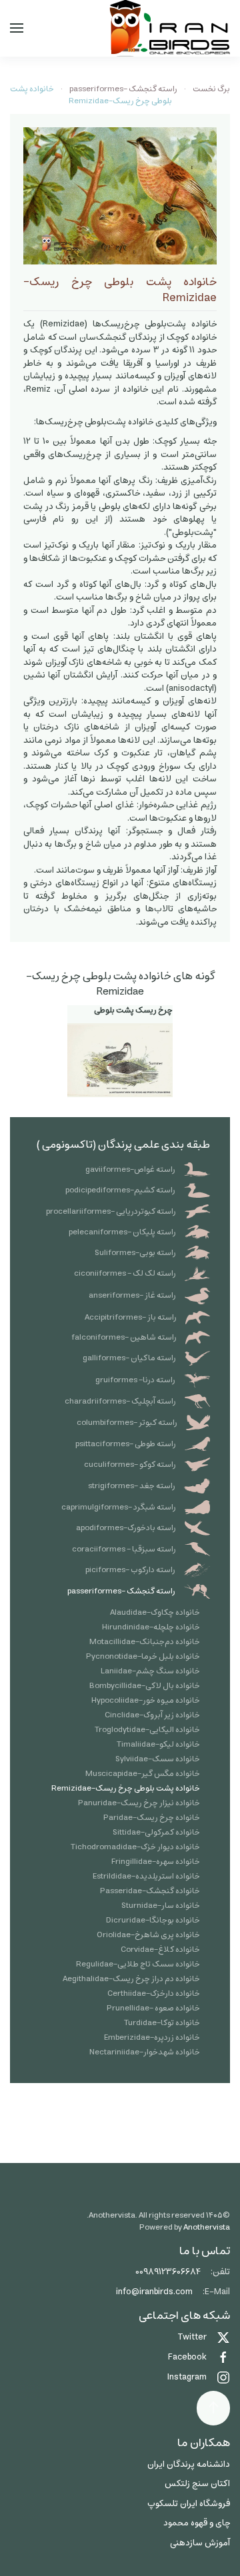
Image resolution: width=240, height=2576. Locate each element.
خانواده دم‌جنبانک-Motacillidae (145, 1642)
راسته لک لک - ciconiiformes (125, 1273)
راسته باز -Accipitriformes (131, 1317)
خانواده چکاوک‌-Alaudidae (155, 1612)
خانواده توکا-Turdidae (162, 2023)
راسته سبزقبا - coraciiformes (124, 1549)
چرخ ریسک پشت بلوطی (133, 1010)
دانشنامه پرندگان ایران (189, 2464)
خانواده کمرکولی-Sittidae (156, 1832)
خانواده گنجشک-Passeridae (150, 1891)
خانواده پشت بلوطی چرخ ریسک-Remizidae (126, 1788)
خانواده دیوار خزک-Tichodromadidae (135, 1847)
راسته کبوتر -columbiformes (127, 1423)
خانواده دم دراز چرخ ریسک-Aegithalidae (131, 1979)
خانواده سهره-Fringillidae (156, 1862)
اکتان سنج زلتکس (197, 2484)
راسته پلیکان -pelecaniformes (122, 1232)
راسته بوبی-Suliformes (135, 1253)
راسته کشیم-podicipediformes (120, 1190)
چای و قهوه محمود (197, 2523)
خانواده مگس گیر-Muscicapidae (143, 1774)
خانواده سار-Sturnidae (161, 1906)
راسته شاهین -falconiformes (124, 1337)
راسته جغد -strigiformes (132, 1486)
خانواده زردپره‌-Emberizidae (152, 2037)
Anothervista (207, 2227)
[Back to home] (170, 28)
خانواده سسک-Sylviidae (158, 1759)
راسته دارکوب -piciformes (130, 1570)
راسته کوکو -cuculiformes (130, 1465)
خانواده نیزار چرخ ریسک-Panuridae (139, 1803)
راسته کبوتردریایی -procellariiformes (111, 1211)
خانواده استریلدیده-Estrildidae (146, 1876)
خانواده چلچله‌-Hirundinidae (151, 1627)
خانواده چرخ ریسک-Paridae (152, 1818)
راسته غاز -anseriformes (132, 1295)
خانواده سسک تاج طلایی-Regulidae (138, 1964)
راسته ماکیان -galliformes (129, 1358)
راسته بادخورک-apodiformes (126, 1528)
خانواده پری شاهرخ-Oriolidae (148, 1935)
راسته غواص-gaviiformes (130, 1169)
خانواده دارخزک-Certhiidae (154, 1993)
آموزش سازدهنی (200, 2543)
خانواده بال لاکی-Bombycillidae (145, 1686)
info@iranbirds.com (154, 2292)
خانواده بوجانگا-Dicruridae (153, 1920)
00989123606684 (168, 2272)
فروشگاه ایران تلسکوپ (189, 2504)
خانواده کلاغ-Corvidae (160, 1949)
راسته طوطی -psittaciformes (126, 1444)
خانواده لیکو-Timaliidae (158, 1744)
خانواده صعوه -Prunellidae (153, 2008)
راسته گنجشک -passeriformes (121, 1591)
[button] (17, 28)
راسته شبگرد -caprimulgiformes (119, 1507)
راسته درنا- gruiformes (135, 1380)
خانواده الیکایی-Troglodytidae (147, 1730)
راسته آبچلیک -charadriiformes (120, 1401)
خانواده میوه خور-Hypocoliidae (146, 1700)
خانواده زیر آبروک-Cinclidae (152, 1715)
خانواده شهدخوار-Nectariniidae (145, 2052)
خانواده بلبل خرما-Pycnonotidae (143, 1656)
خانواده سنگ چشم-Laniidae (150, 1671)
